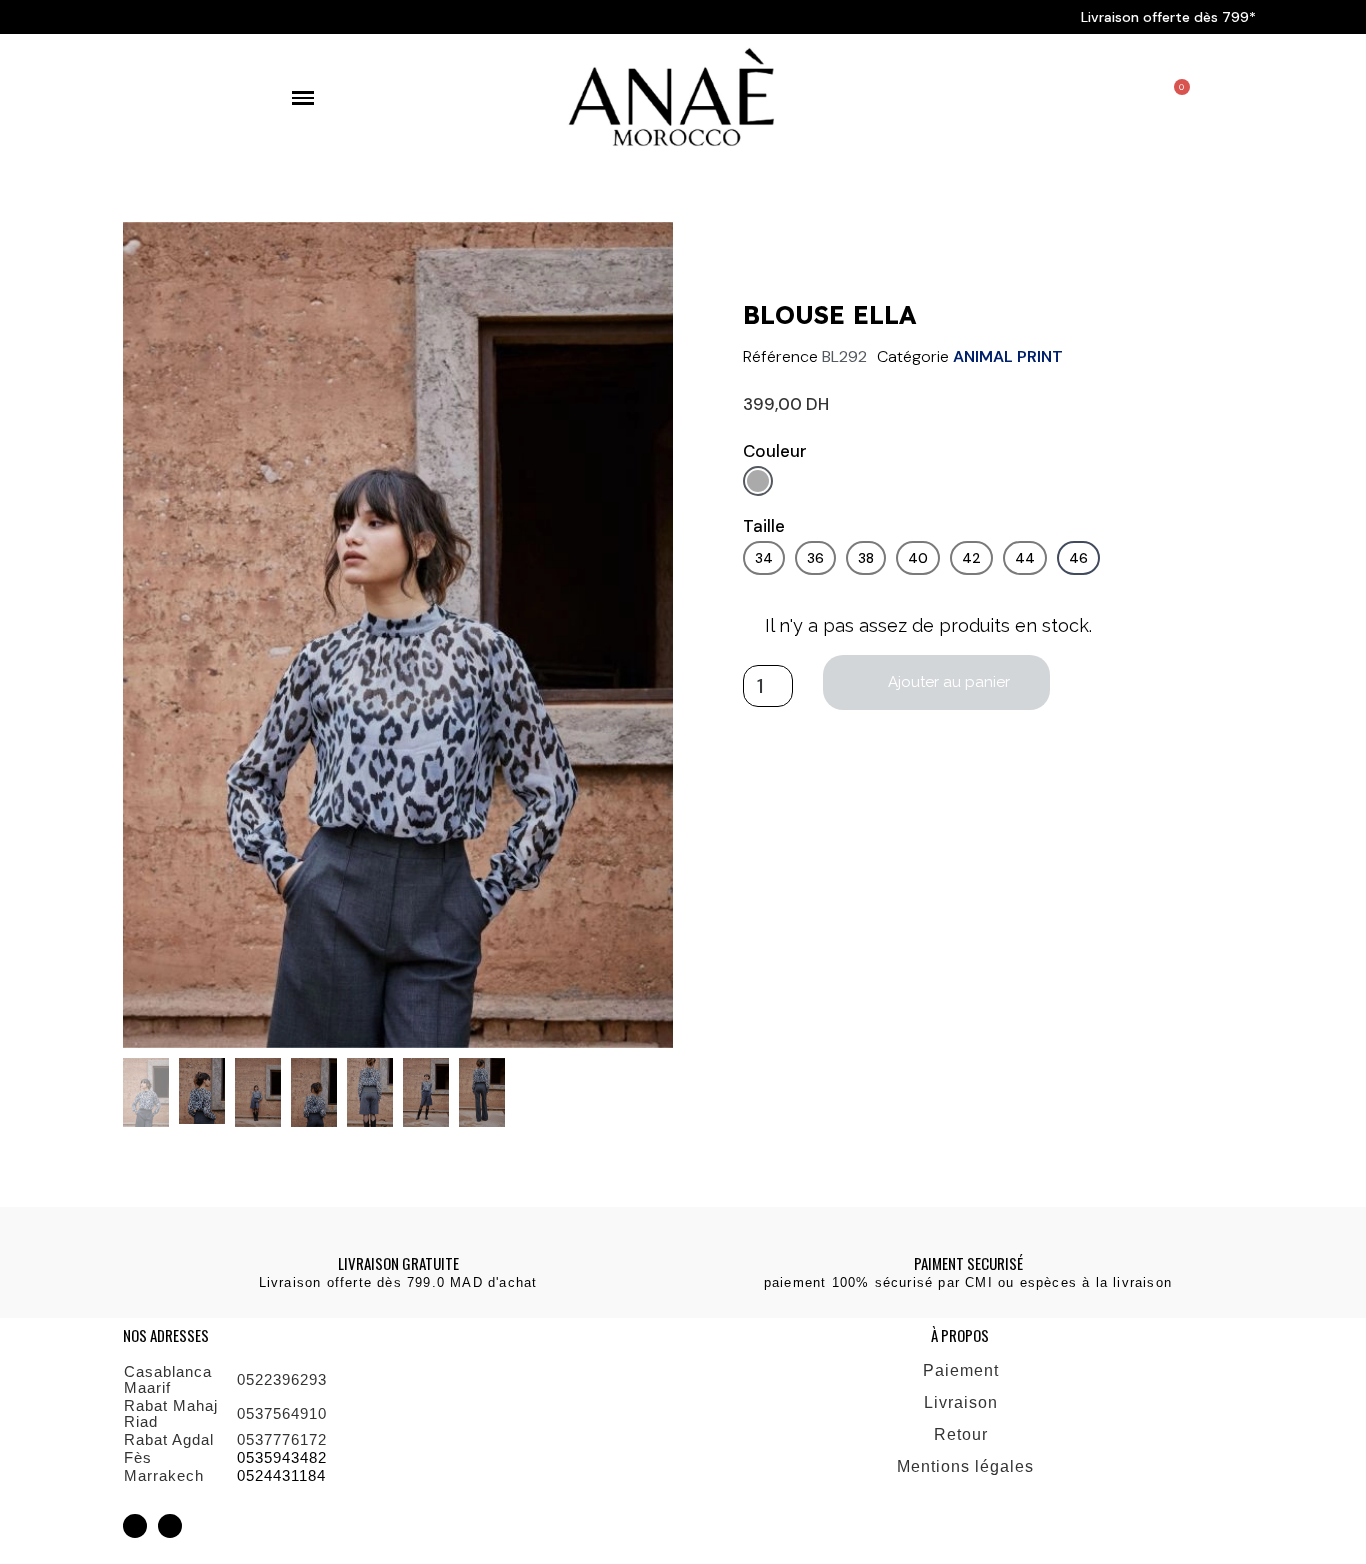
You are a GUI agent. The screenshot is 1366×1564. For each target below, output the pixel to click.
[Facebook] (170, 1526)
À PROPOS (960, 1335)
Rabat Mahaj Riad (171, 1413)
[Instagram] (135, 1526)
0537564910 (282, 1413)
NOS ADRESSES (166, 1335)
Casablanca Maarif (168, 1379)
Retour (963, 1434)
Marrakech (164, 1475)
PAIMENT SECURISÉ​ (968, 1263)
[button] (142, 634)
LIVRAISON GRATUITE (398, 1263)
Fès (138, 1457)
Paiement (963, 1370)
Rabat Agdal (169, 1439)
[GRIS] (758, 481)
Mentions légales (968, 1466)
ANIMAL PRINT (1008, 356)
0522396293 (282, 1379)
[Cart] (1176, 99)
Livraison (963, 1402)
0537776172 (282, 1439)
